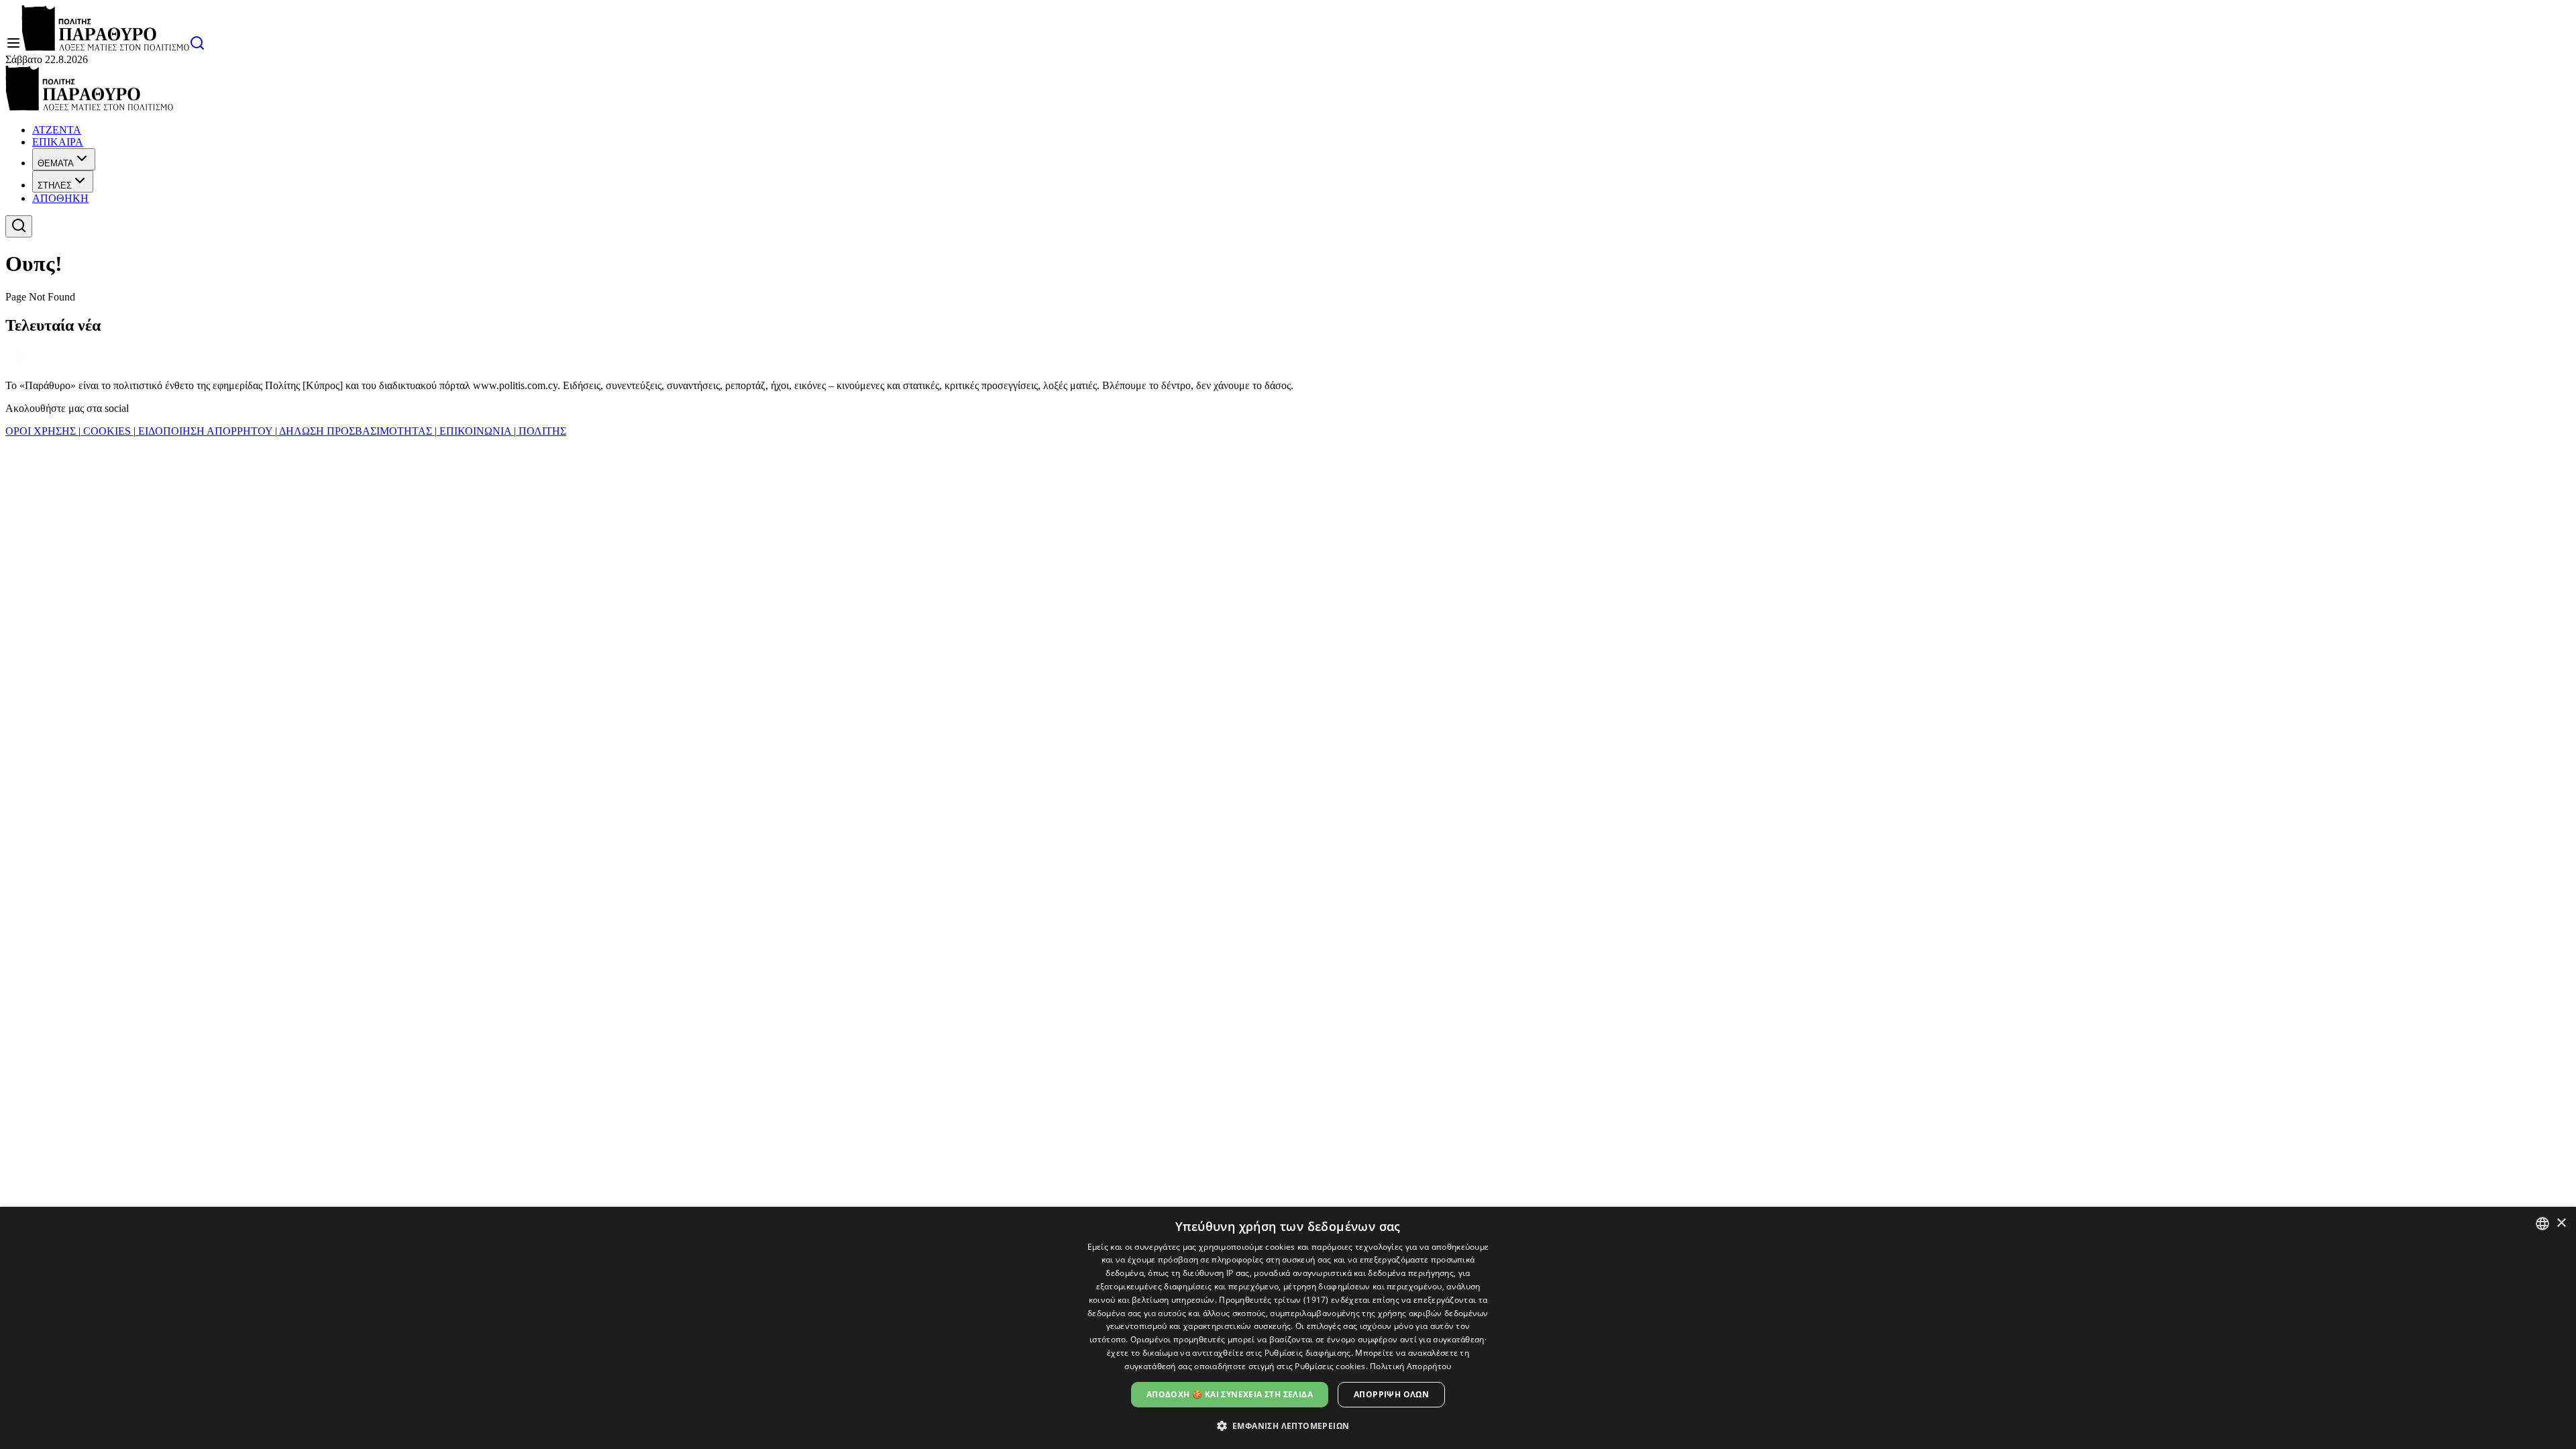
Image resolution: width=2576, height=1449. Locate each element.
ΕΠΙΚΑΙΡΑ (58, 142)
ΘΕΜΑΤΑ (56, 163)
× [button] (2561, 1223)
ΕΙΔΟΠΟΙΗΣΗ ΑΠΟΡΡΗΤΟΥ (205, 431)
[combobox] (2542, 1224)
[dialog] (1288, 1328)
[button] (1288, 1425)
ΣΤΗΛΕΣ (55, 185)
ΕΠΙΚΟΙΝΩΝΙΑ (475, 431)
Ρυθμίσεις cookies (1330, 1366)
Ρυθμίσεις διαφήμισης (1308, 1353)
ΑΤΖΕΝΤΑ (57, 130)
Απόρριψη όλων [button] (1391, 1394)
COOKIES (107, 431)
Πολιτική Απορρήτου (1410, 1366)
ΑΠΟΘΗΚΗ (60, 198)
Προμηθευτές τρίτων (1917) (1274, 1300)
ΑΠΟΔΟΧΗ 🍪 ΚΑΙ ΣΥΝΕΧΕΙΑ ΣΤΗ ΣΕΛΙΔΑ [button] (1230, 1394)
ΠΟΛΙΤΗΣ (541, 431)
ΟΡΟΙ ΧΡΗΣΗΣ (42, 431)
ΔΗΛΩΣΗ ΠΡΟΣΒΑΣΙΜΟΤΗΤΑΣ (356, 431)
